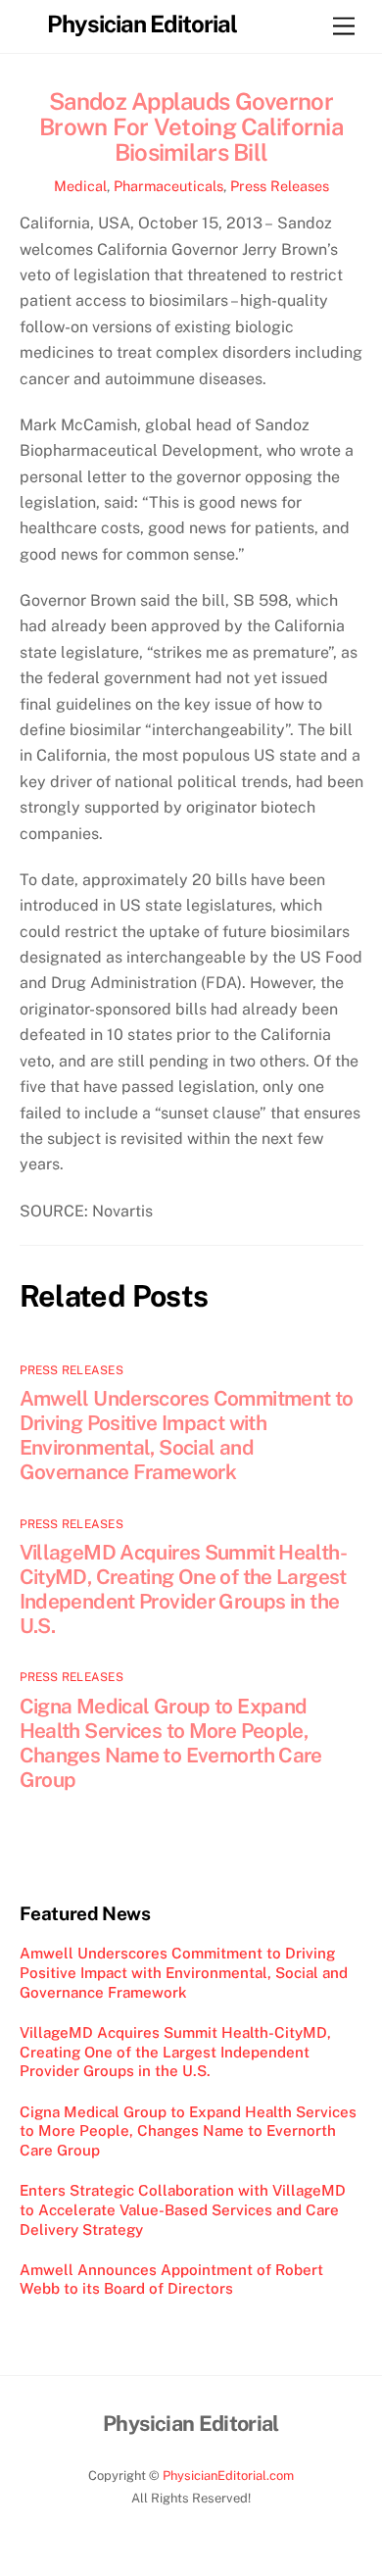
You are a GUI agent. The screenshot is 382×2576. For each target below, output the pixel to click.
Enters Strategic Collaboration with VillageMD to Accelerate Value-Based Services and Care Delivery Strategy (183, 2210)
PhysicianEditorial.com (228, 2476)
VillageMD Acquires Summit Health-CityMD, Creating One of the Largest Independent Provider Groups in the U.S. (183, 1589)
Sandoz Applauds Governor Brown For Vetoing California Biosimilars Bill (191, 126)
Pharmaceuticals (168, 186)
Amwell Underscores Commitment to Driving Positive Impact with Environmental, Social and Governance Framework (187, 1435)
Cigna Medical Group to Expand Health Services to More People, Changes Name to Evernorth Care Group (171, 1743)
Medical (80, 186)
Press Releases (280, 186)
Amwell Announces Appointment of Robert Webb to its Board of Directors (171, 2279)
